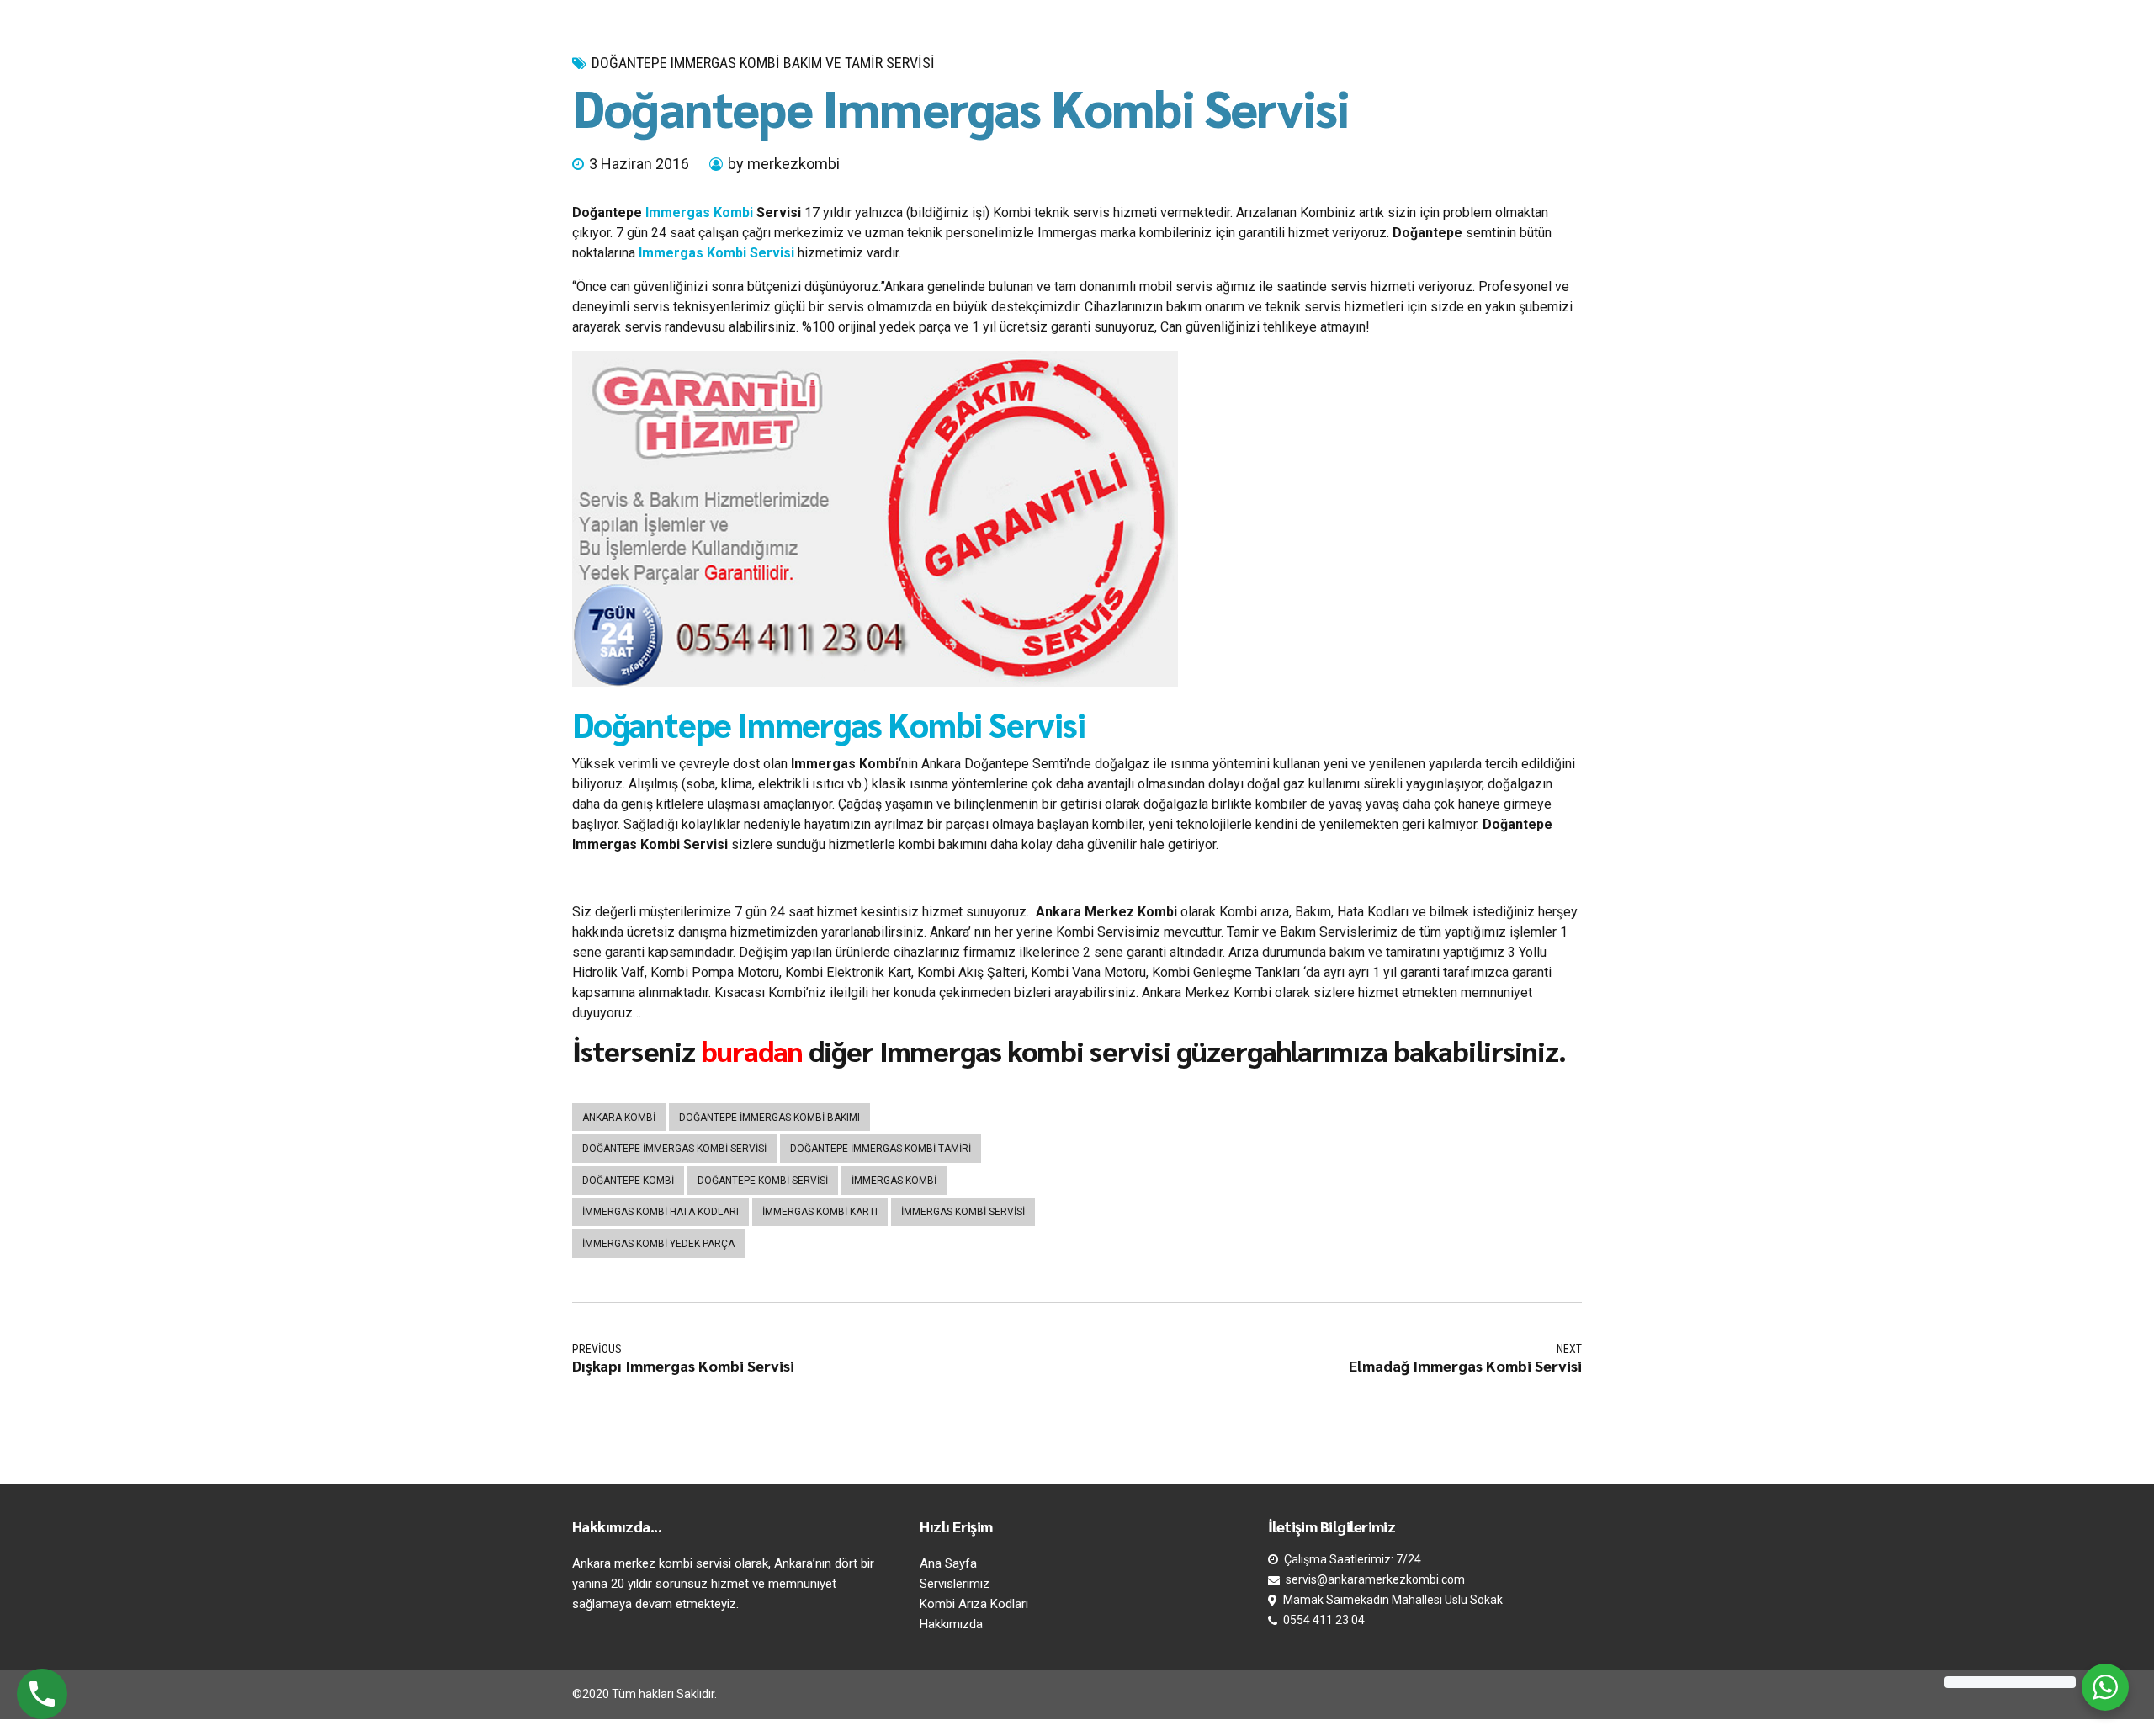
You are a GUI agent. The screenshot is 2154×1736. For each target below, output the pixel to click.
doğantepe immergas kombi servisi (674, 1149)
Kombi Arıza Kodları (974, 1604)
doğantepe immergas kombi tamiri (881, 1149)
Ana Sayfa (948, 1563)
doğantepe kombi (628, 1181)
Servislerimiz (955, 1584)
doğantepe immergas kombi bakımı (769, 1118)
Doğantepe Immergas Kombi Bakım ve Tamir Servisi (763, 63)
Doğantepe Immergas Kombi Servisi (829, 724)
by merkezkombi (784, 164)
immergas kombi (894, 1181)
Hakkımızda (951, 1624)
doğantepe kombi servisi (763, 1181)
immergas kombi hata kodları (661, 1212)
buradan (752, 1050)
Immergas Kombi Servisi (716, 253)
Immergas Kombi (699, 212)
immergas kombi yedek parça (658, 1244)
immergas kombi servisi (963, 1212)
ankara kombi (619, 1118)
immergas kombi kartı (820, 1212)
